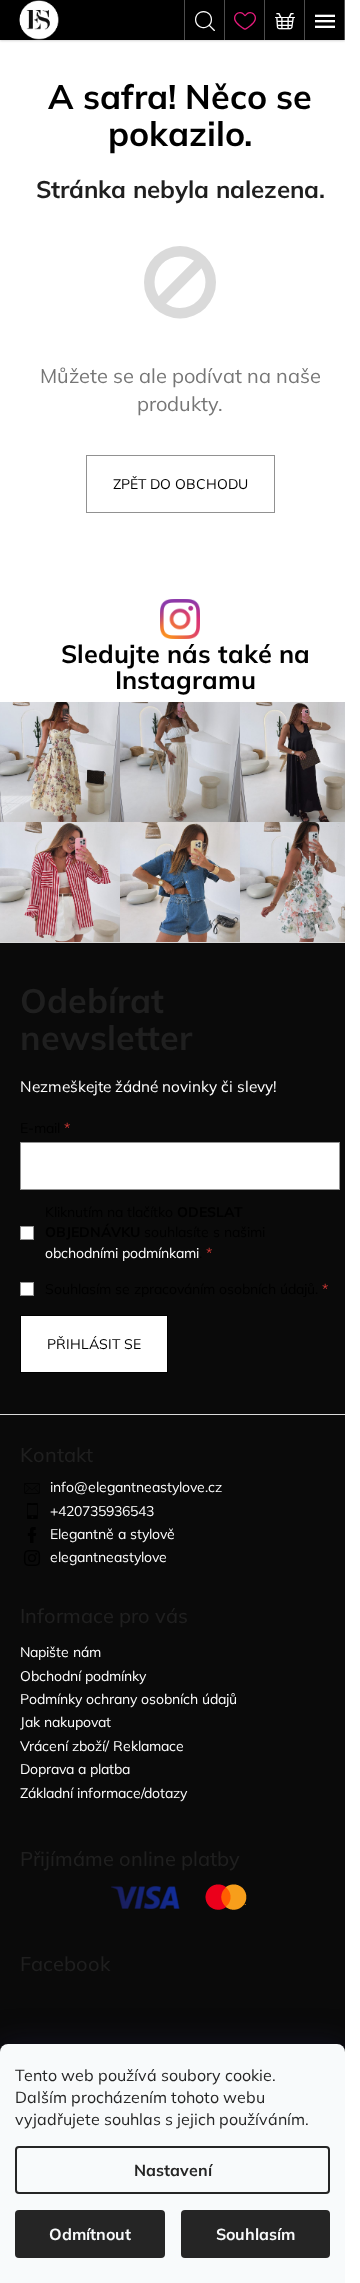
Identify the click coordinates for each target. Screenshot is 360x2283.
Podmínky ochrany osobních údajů (128, 1699)
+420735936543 (102, 1511)
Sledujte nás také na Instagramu (185, 666)
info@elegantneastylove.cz (136, 1487)
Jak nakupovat (65, 1722)
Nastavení (173, 2170)
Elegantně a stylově (112, 1534)
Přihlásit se (94, 1344)
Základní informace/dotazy (103, 1793)
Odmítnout (90, 2234)
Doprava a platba (75, 1769)
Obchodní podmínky (83, 1676)
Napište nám (60, 1652)
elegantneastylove (108, 1557)
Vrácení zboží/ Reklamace (102, 1746)
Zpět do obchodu (180, 484)
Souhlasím (255, 2234)
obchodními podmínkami (122, 1253)
